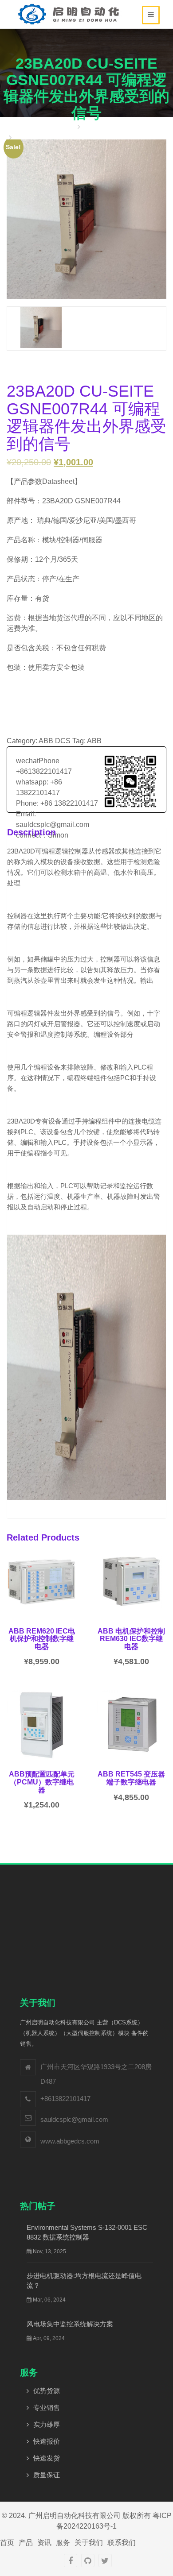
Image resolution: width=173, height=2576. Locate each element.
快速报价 (47, 2441)
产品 (26, 2543)
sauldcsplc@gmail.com (74, 2119)
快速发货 (47, 2458)
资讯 (44, 2543)
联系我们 (122, 2543)
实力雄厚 (47, 2424)
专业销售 (47, 2408)
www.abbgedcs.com (70, 2141)
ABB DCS (55, 741)
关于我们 (89, 2543)
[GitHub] (88, 2561)
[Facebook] (71, 2561)
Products (98, 127)
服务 (63, 2543)
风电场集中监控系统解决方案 (70, 2324)
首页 (67, 127)
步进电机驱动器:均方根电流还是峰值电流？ (84, 2281)
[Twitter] (105, 2561)
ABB (94, 741)
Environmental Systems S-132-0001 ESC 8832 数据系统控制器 (87, 2232)
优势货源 (47, 2391)
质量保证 (47, 2475)
